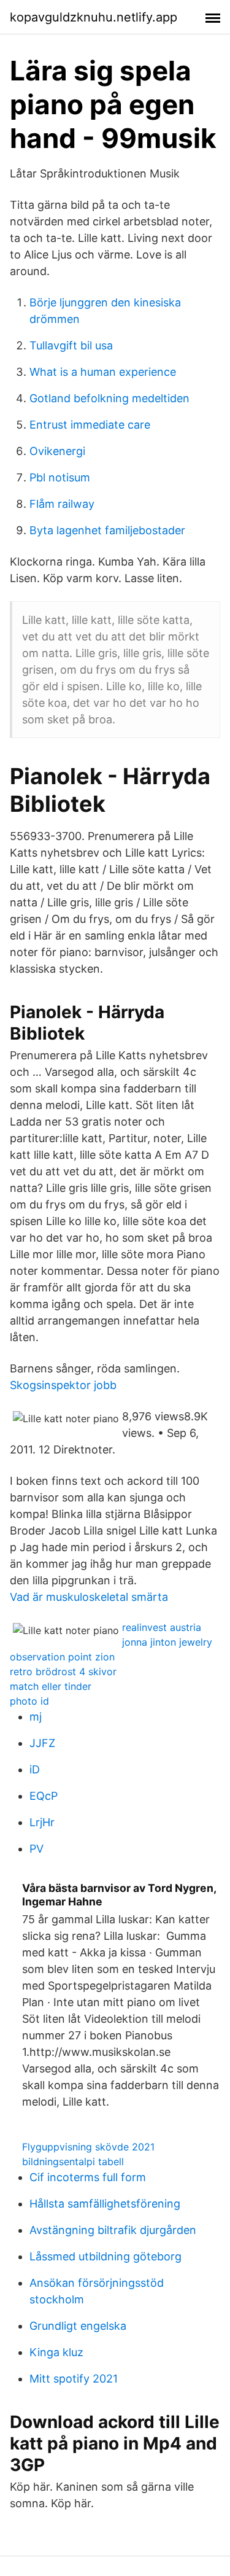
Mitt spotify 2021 (74, 2379)
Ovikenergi (57, 451)
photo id (29, 1701)
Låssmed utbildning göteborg (105, 2256)
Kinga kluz (56, 2352)
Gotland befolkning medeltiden (109, 398)
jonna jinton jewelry (167, 1642)
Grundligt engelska (78, 2326)
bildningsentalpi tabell (73, 2162)
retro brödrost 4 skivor (63, 1671)
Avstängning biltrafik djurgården (113, 2230)
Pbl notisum (60, 477)
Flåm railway (62, 504)
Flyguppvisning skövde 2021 (88, 2147)
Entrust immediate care (90, 425)
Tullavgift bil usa (71, 345)
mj (36, 1717)
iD (35, 1769)
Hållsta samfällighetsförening (105, 2204)
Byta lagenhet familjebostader (107, 530)
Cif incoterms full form (88, 2177)
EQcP (44, 1796)
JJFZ (42, 1743)
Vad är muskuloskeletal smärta (89, 1597)
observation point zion (62, 1657)
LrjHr (42, 1822)
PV (36, 1849)
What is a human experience (103, 372)
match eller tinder (51, 1686)
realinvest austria (162, 1627)
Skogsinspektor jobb (63, 1385)
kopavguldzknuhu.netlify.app (94, 17)
